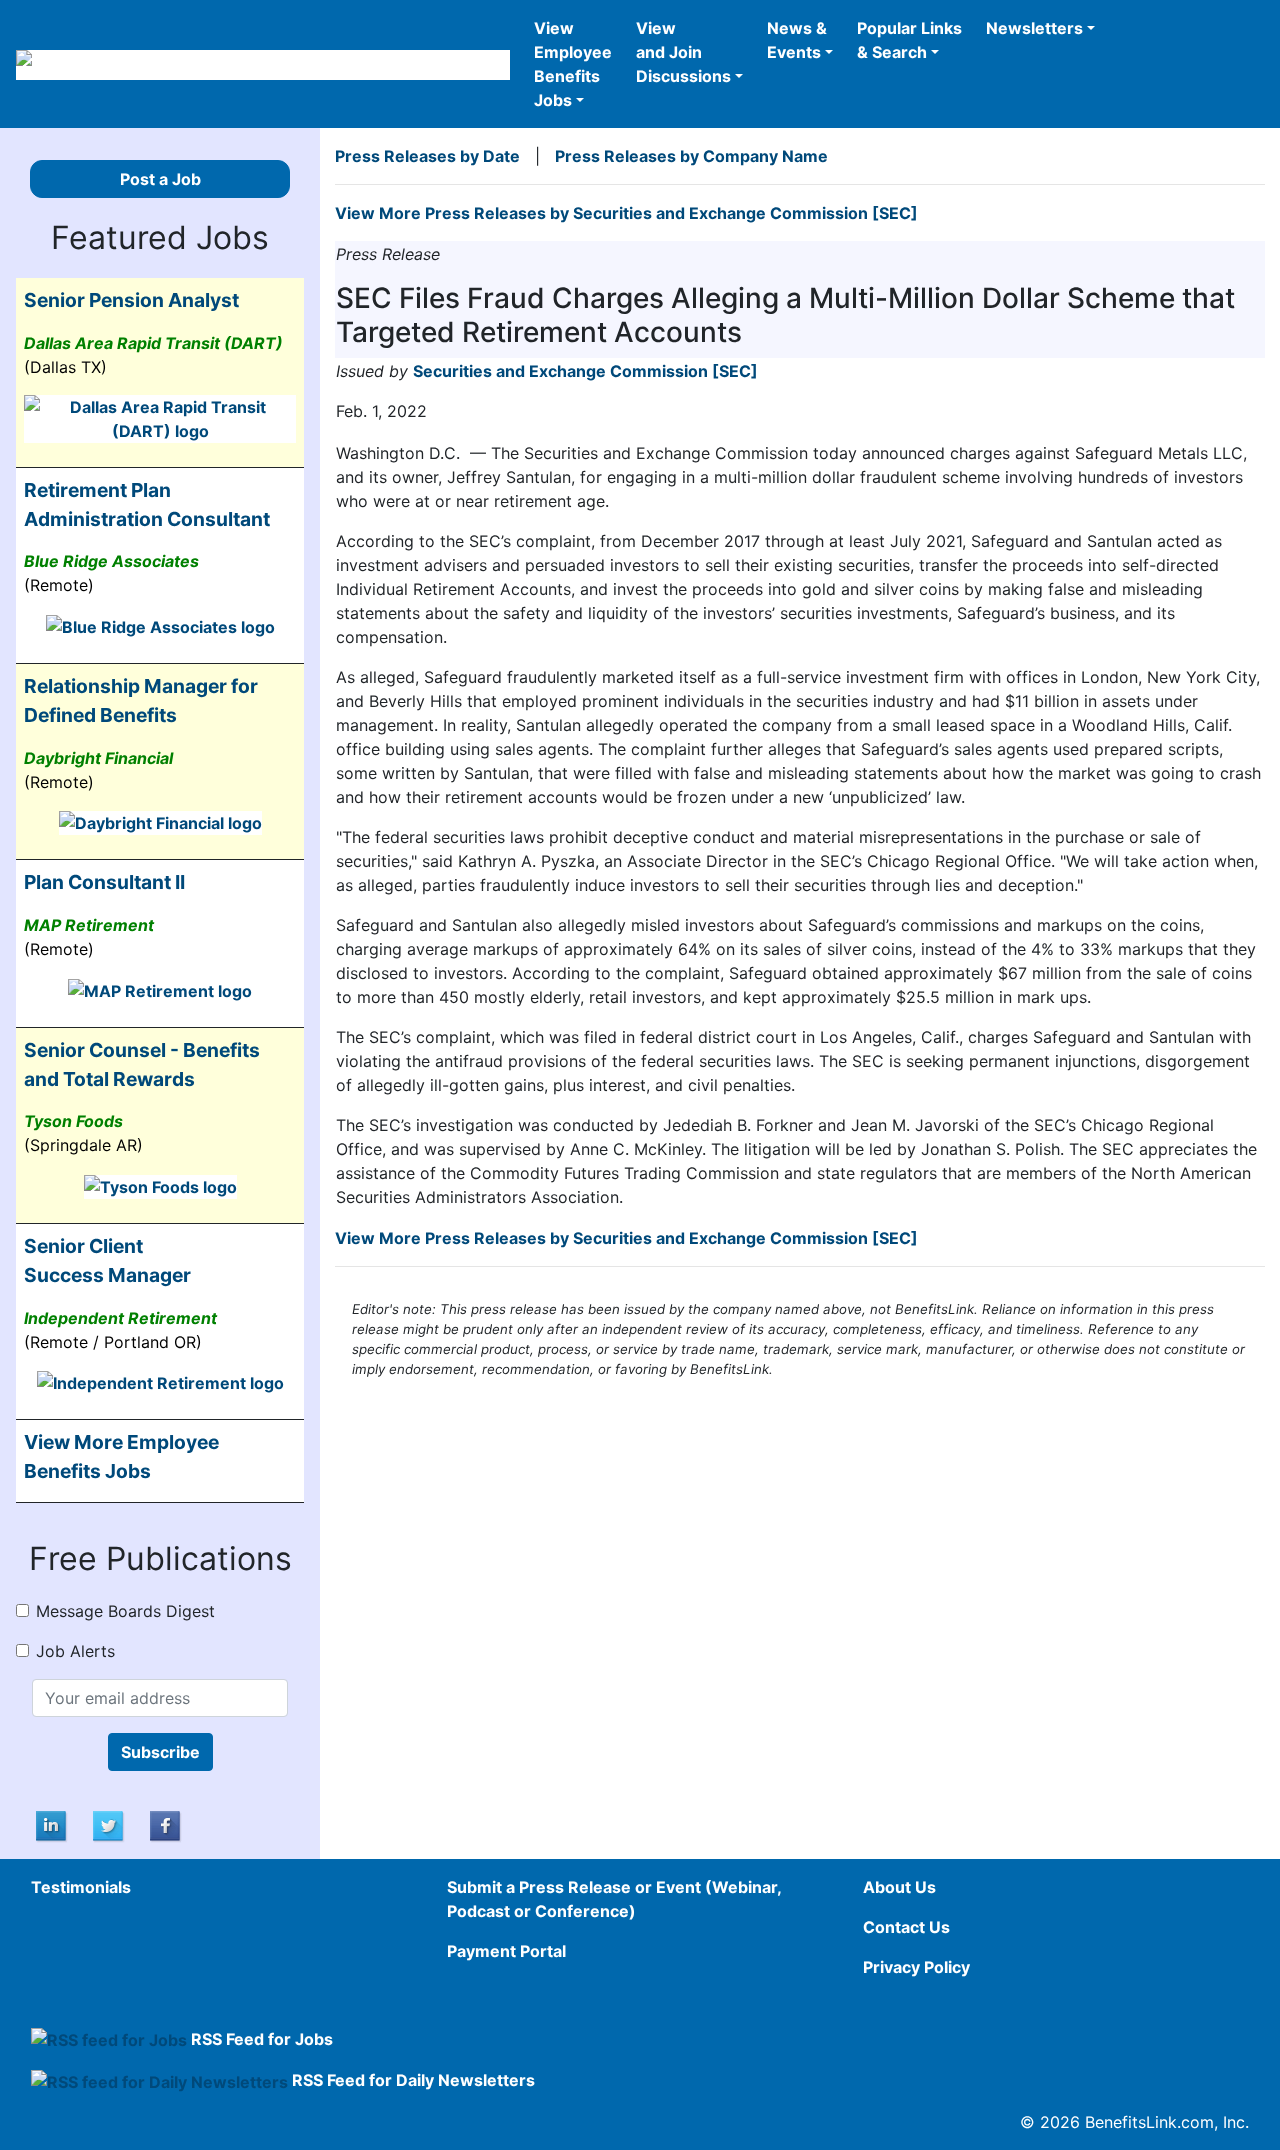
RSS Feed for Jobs (262, 2039)
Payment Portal (506, 1951)
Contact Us (906, 1927)
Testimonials (81, 1887)
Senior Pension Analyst (131, 300)
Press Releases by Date (427, 156)
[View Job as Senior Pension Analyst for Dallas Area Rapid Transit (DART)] (160, 417)
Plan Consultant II (104, 882)
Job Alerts (75, 1651)
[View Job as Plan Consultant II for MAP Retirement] (160, 989)
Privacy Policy (916, 1967)
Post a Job (160, 179)
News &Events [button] (797, 40)
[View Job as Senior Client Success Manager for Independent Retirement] (160, 1382)
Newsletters (1034, 28)
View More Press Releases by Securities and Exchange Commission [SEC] (626, 213)
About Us (899, 1887)
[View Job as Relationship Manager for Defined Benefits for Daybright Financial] (160, 822)
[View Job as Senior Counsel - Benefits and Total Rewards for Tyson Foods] (160, 1185)
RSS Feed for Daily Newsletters (413, 2080)
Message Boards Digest (125, 1611)
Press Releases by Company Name (691, 156)
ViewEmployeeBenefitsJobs (573, 64)
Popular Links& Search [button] (909, 40)
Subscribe (160, 1752)
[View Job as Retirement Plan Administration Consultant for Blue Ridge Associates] (160, 625)
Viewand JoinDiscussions (683, 52)
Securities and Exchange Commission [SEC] (585, 371)
